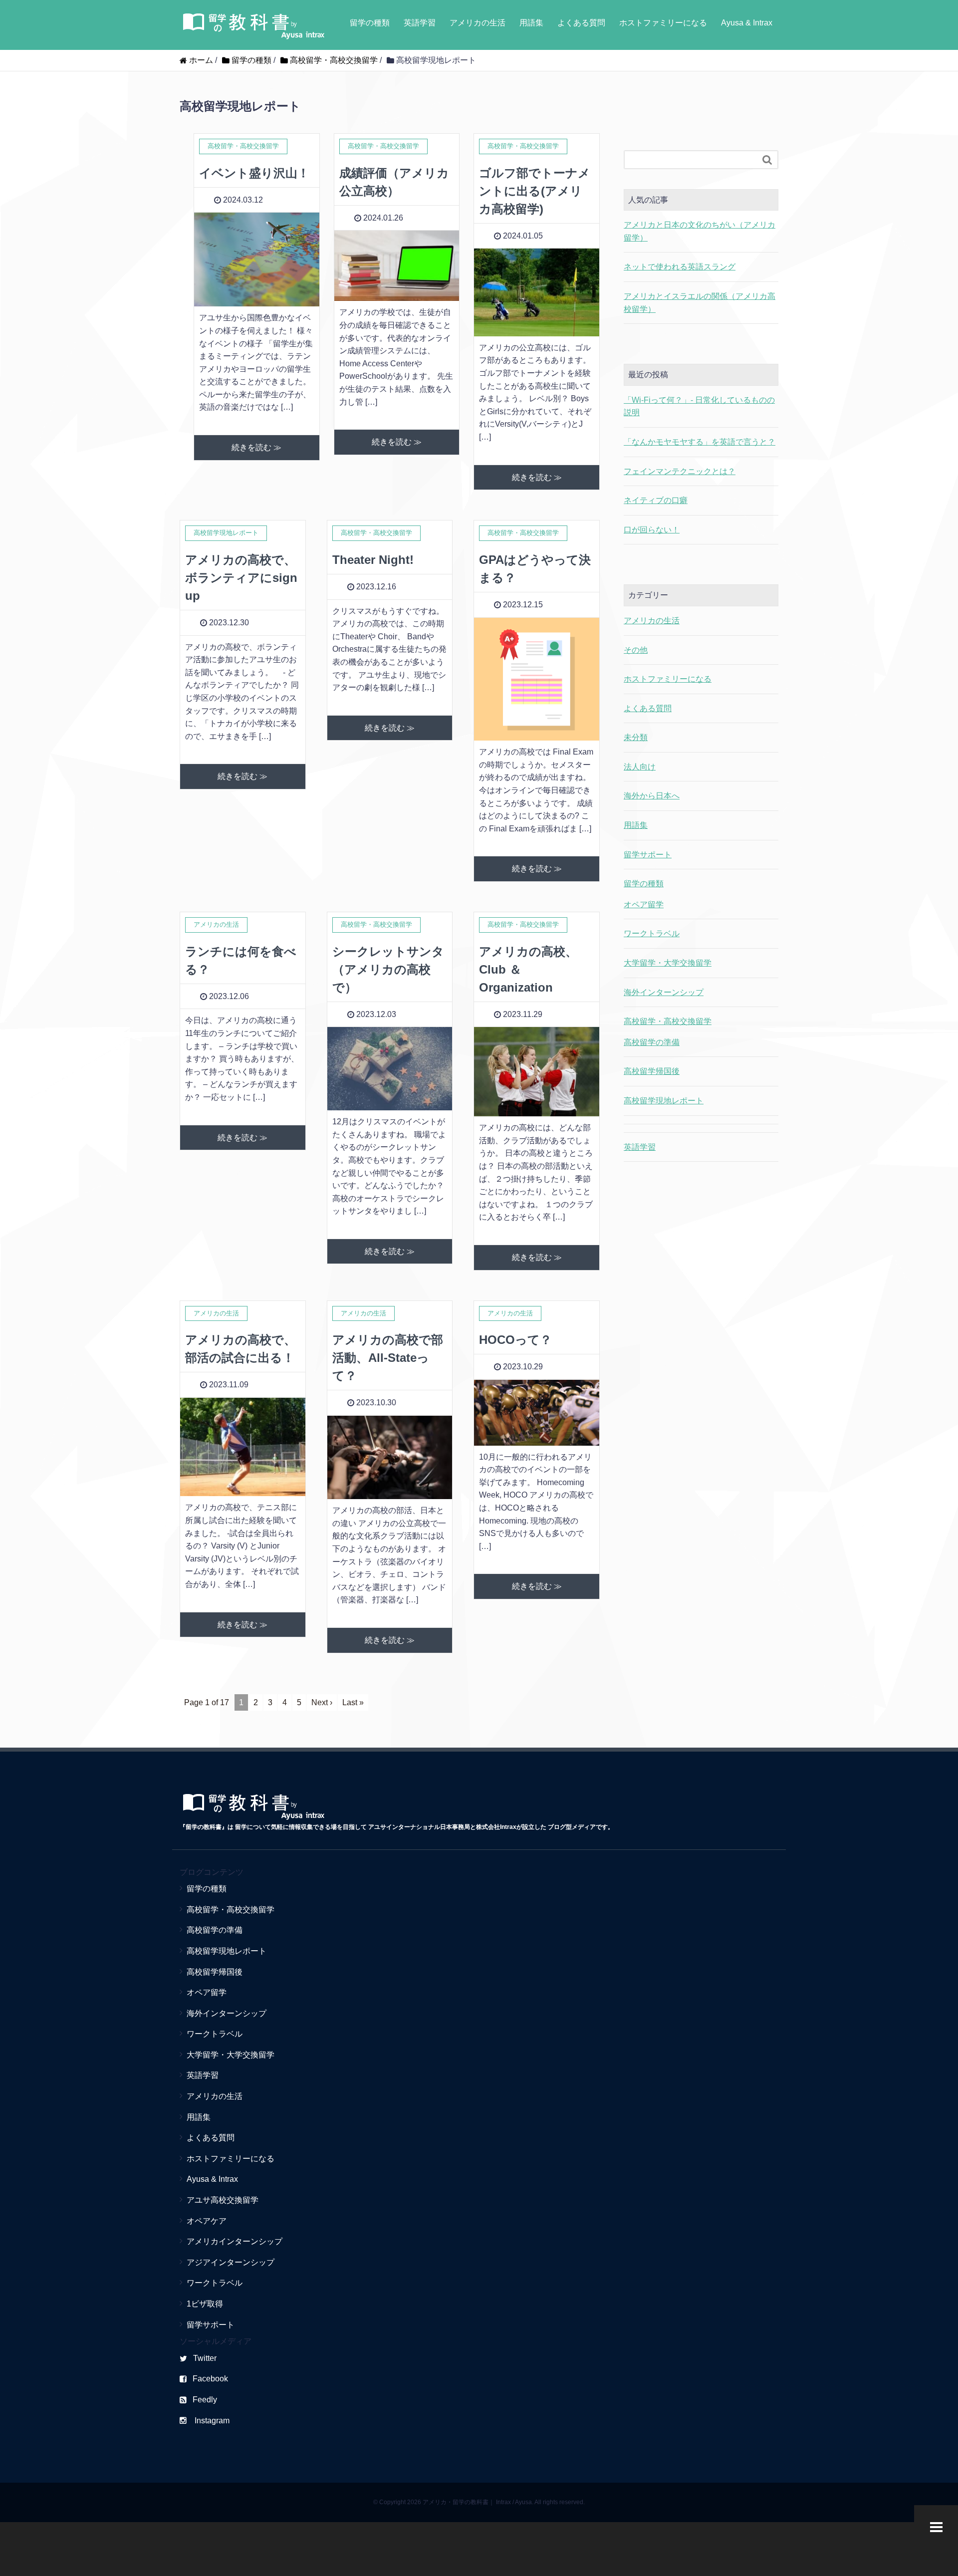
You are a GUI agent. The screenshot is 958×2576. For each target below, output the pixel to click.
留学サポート (648, 855)
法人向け (640, 767)
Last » (353, 1702)
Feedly (205, 2400)
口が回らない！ (652, 530)
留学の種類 (370, 23)
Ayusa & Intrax (747, 23)
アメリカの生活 (478, 23)
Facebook (210, 2379)
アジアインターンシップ (231, 2262)
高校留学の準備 (652, 1042)
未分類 (636, 737)
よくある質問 (581, 23)
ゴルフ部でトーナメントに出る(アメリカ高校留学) (535, 191)
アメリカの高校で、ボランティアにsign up (241, 578)
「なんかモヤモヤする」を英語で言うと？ (700, 442)
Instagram (211, 2421)
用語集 (531, 23)
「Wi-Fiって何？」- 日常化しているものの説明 (699, 406)
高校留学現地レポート (664, 1101)
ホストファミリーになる (663, 23)
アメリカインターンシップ (235, 2241)
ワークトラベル (652, 933)
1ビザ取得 (205, 2304)
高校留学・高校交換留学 (668, 1021)
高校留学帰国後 (652, 1071)
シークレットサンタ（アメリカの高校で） (388, 969)
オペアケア (207, 2221)
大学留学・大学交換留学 (668, 963)
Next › (322, 1702)
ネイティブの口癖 (656, 500)
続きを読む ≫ (256, 447)
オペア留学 (644, 904)
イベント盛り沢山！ (254, 173)
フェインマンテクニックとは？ (680, 471)
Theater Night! (373, 560)
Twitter (205, 2358)
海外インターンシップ (664, 992)
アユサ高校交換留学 (223, 2200)
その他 (636, 650)
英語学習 (420, 23)
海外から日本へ (652, 796)
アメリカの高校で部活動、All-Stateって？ (388, 1358)
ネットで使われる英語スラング (680, 267)
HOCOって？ (515, 1340)
